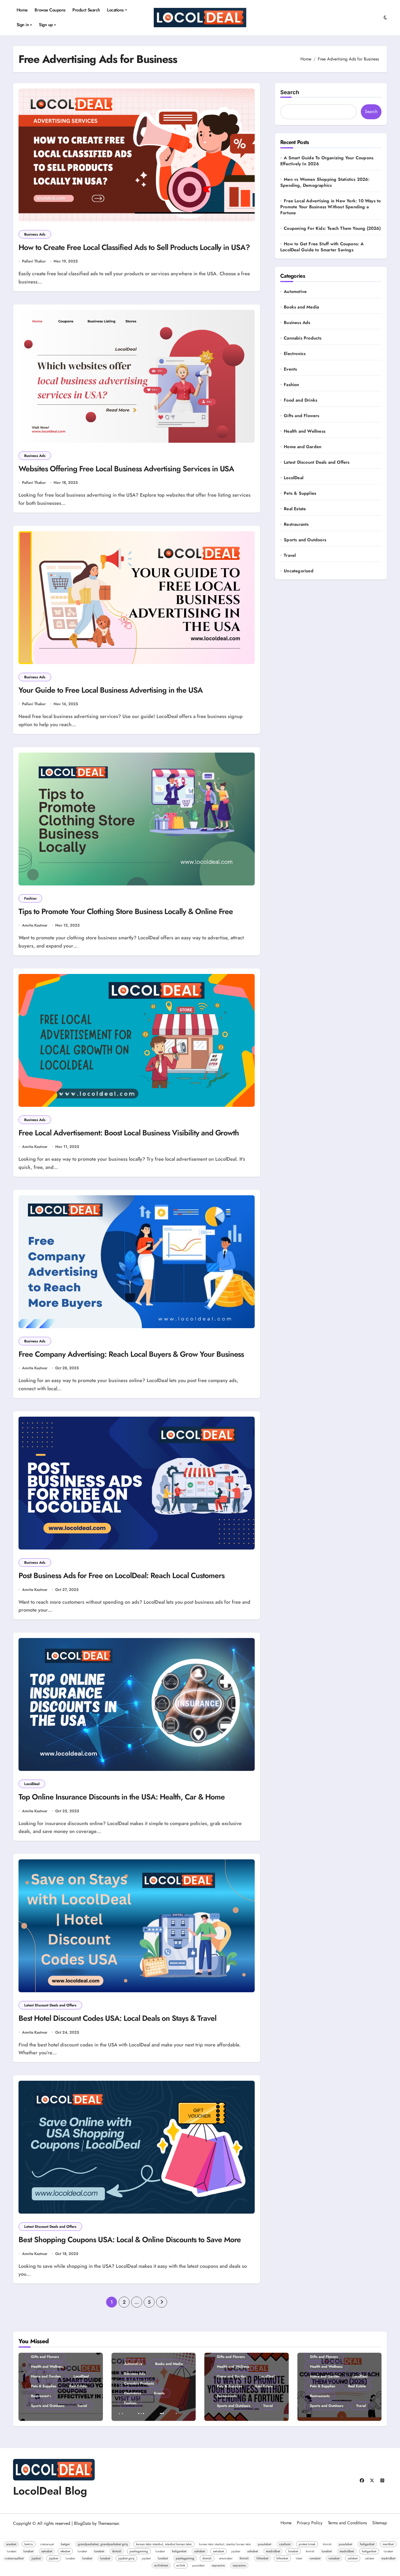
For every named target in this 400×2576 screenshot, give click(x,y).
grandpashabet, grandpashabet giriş (103, 2544)
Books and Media (301, 307)
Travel (290, 555)
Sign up (46, 25)
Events (290, 369)
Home (22, 10)
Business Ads (35, 234)
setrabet (47, 2551)
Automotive (295, 292)
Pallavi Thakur (34, 261)
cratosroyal (47, 2544)
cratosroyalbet (14, 2558)
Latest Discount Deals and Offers (50, 2005)
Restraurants (296, 524)
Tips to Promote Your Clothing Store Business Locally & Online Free (126, 911)
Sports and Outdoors (305, 540)
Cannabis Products (303, 338)
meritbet (388, 2544)
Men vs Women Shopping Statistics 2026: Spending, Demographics (325, 182)
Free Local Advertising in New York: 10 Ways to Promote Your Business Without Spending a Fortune (330, 207)
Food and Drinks (301, 400)
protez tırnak (307, 2544)
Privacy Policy (310, 2523)
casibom (285, 2544)
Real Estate (295, 509)
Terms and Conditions (347, 2523)
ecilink (181, 2565)
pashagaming (139, 2551)
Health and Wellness (305, 431)
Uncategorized (299, 571)
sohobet (200, 2551)
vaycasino (218, 2565)
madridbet (273, 2551)
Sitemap (380, 2523)
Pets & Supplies (300, 493)
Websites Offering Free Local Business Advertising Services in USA (126, 469)
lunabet (12, 2551)
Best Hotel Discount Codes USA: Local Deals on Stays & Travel (117, 2018)
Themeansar (108, 2523)
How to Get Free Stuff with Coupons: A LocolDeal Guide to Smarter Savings (322, 247)
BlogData (82, 2523)
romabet (315, 2558)
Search (290, 92)
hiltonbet (262, 2558)
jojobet (236, 2551)
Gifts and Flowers (301, 416)
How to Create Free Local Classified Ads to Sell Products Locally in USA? (134, 247)
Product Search (86, 10)
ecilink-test (161, 2565)
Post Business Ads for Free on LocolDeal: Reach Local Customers (121, 1576)
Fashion (30, 898)
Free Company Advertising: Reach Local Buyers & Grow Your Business (131, 1354)
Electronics (295, 354)
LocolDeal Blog (50, 2491)
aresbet (11, 2544)
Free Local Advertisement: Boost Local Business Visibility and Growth (129, 1133)
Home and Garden (303, 447)
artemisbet (226, 2558)
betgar (65, 2544)
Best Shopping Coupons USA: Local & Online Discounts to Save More (130, 2240)
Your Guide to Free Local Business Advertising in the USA (111, 690)
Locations (115, 10)
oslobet (353, 2558)
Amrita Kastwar (35, 925)
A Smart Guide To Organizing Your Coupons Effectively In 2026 (327, 161)
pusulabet (265, 2544)
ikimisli (327, 2544)
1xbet (299, 2558)
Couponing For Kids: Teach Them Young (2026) (332, 228)
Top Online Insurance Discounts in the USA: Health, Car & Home (122, 1797)
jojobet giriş (126, 2558)
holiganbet (367, 2544)
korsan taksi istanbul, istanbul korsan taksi (164, 2544)
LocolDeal (32, 1784)
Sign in (23, 25)
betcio (29, 2544)
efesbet (65, 2551)
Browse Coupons (50, 10)
